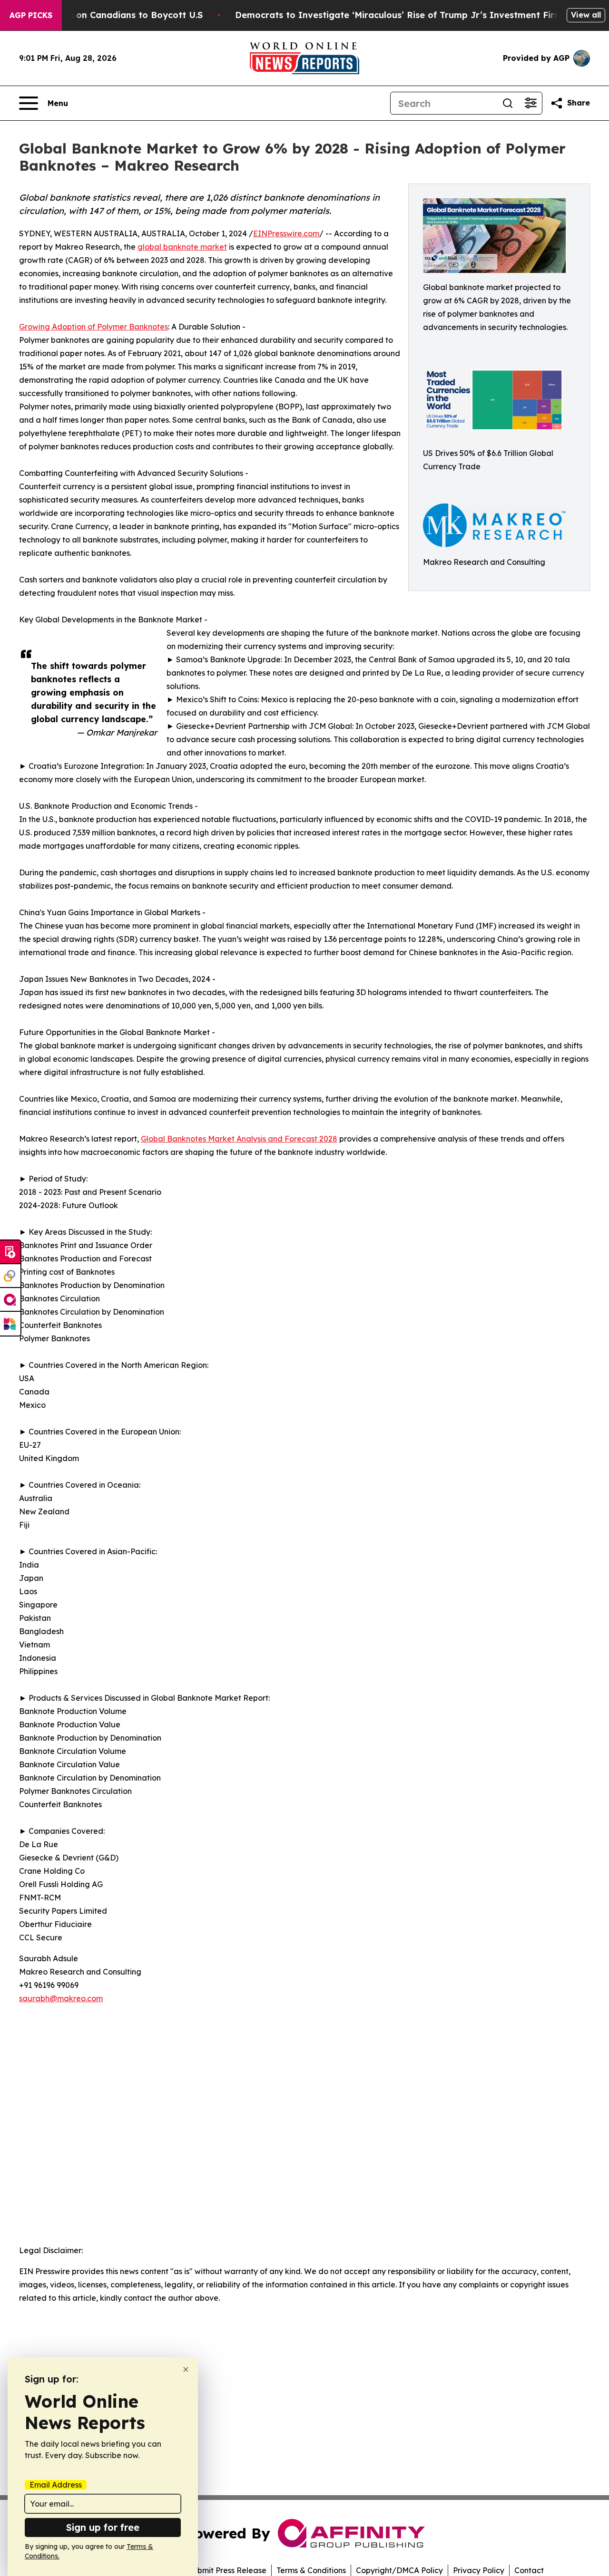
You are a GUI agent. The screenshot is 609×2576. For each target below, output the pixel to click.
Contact (529, 2570)
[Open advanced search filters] (530, 103)
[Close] (186, 2369)
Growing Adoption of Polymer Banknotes (93, 327)
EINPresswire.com (286, 233)
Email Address (56, 2485)
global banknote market (182, 247)
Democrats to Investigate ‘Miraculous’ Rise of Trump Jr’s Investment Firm (399, 15)
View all (586, 15)
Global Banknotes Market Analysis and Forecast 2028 (239, 1139)
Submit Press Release (227, 2570)
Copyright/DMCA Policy (399, 2570)
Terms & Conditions (311, 2570)
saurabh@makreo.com (61, 1998)
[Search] (508, 103)
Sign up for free (103, 2527)
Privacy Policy (479, 2570)
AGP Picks (31, 15)
